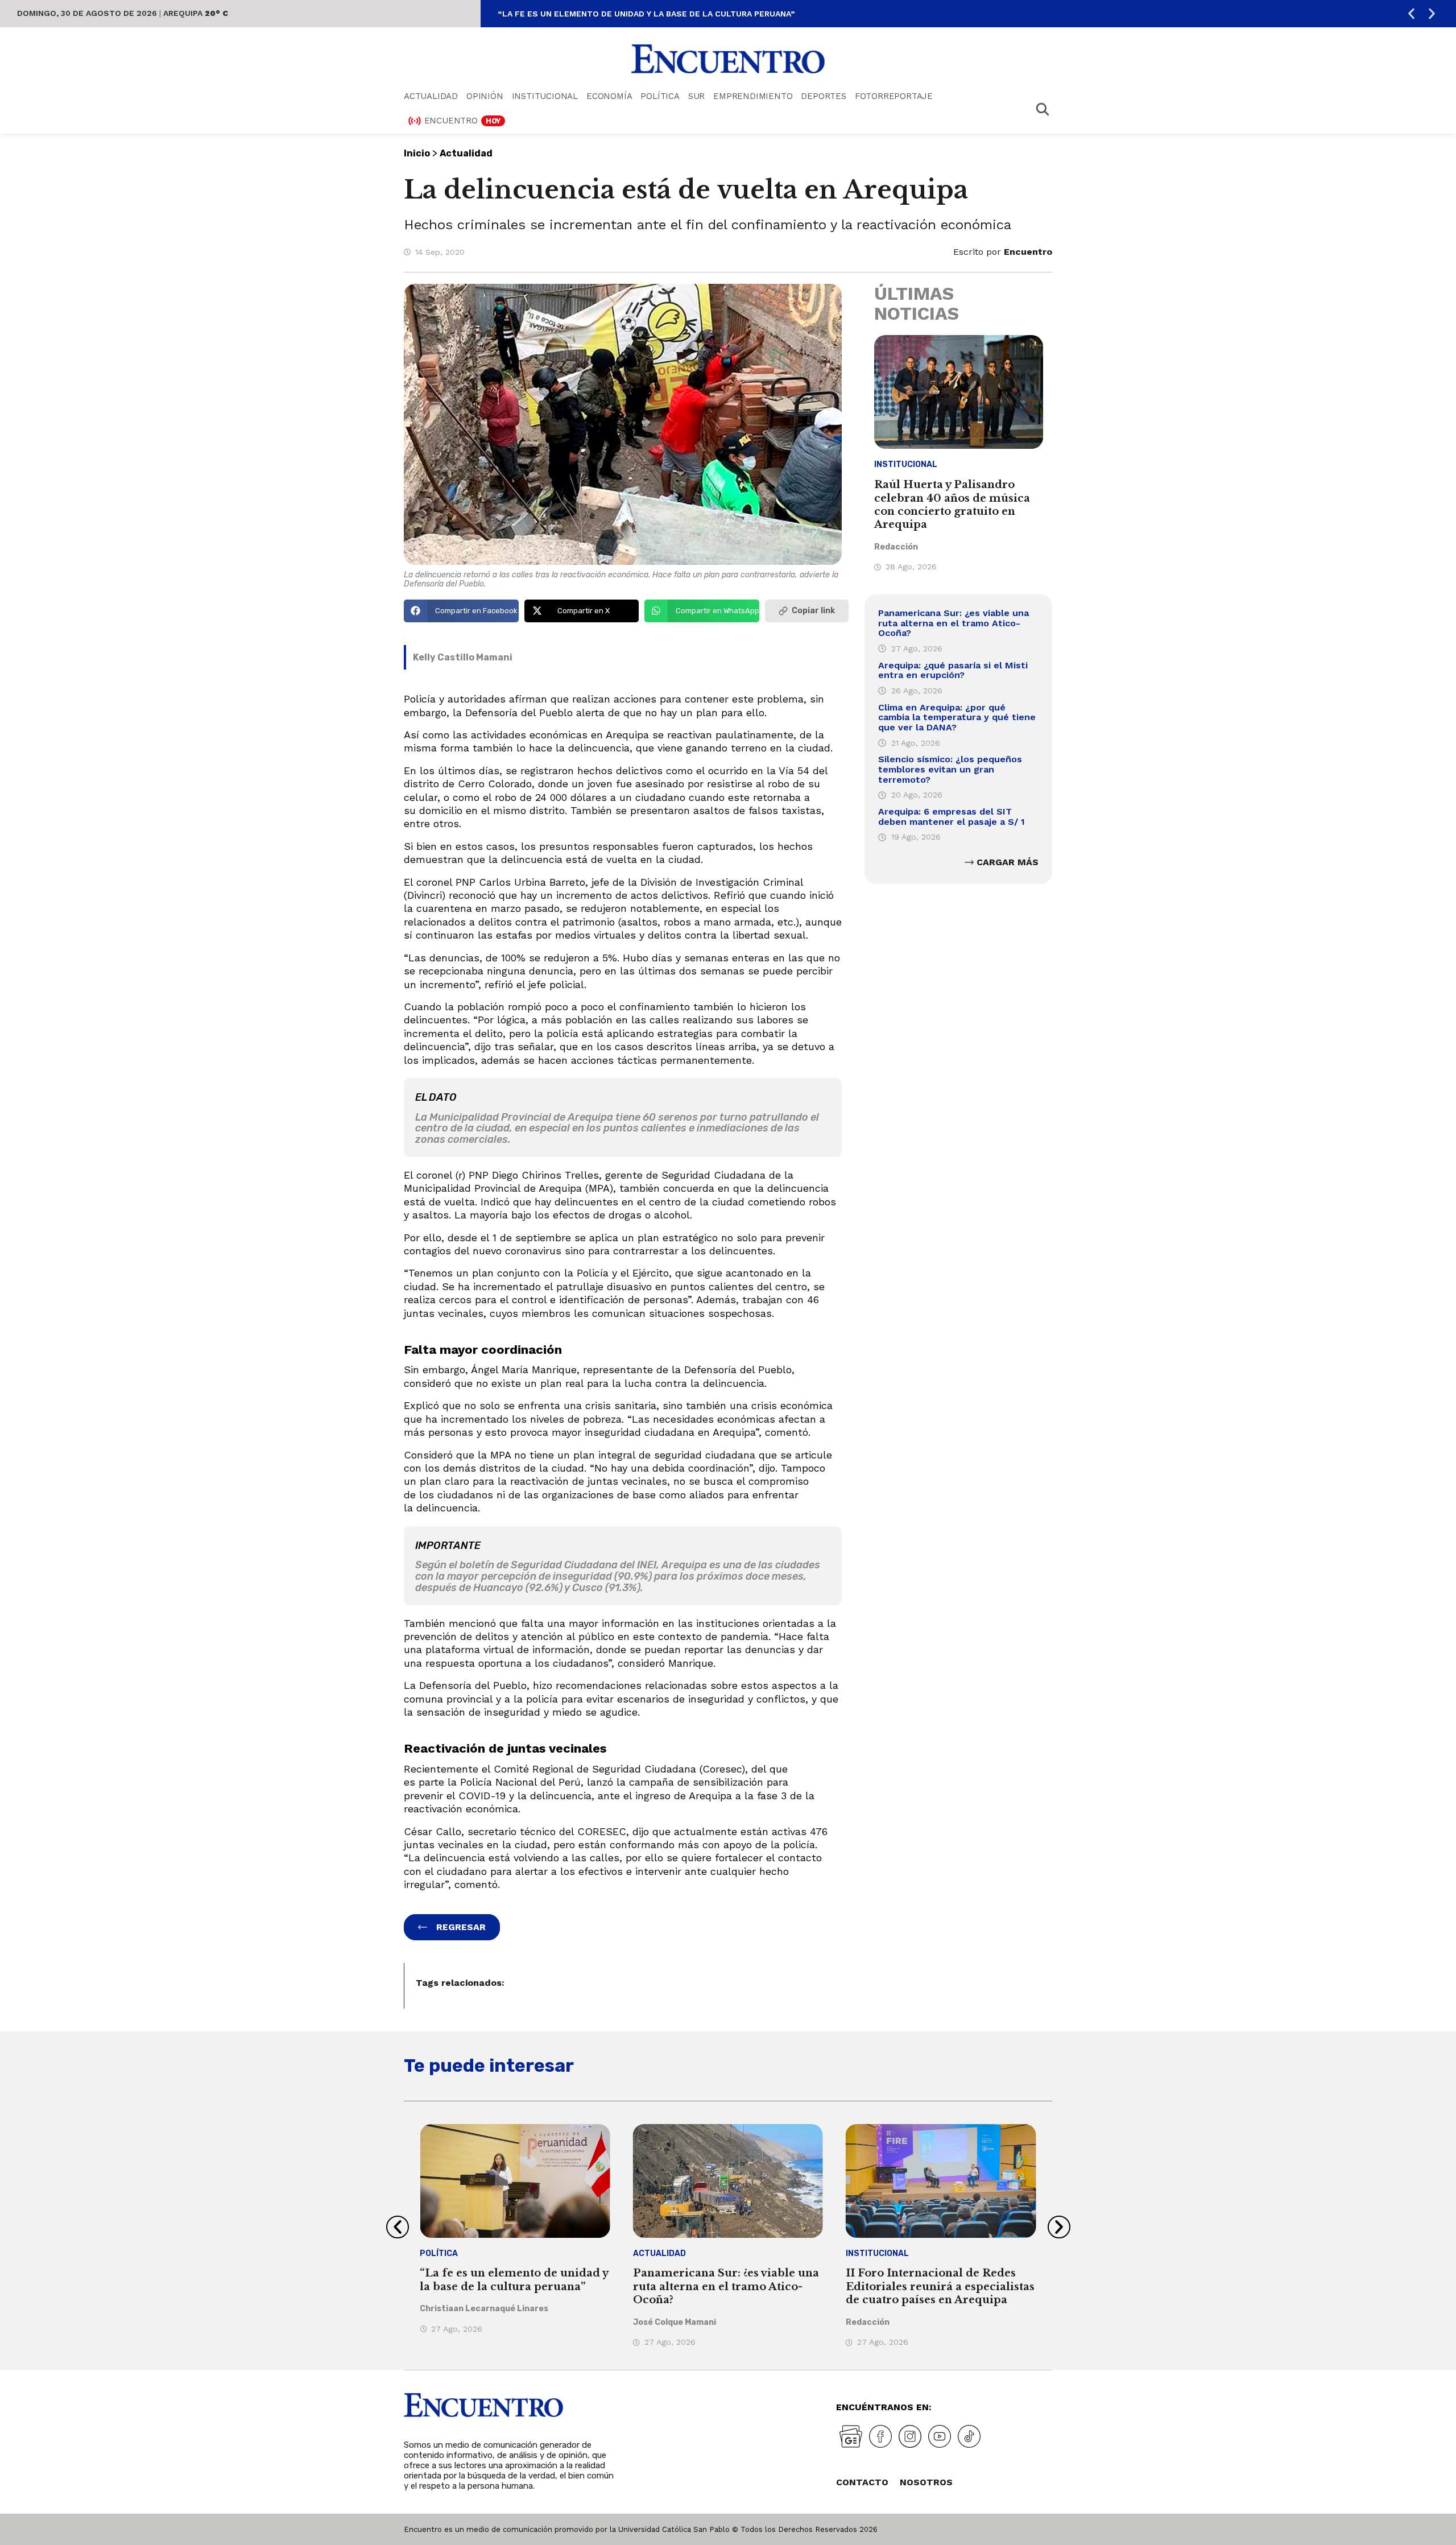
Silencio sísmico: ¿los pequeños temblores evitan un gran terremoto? (950, 769)
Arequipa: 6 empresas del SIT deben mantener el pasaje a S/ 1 (952, 817)
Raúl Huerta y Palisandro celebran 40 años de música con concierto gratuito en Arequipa (952, 505)
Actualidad (431, 96)
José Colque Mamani (675, 2322)
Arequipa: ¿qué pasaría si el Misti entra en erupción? (953, 670)
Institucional (545, 96)
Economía (609, 96)
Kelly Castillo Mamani (463, 657)
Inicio (417, 153)
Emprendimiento (753, 96)
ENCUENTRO (463, 121)
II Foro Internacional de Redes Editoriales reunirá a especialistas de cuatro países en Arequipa (940, 2286)
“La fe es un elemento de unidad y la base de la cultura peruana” (646, 14)
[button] (1411, 14)
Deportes (823, 96)
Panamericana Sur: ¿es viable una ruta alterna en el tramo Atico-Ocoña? (954, 623)
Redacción (896, 547)
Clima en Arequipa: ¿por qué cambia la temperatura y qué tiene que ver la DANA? (957, 717)
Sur (696, 96)
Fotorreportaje (894, 96)
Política (660, 96)
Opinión (485, 96)
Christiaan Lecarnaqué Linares (484, 2309)
